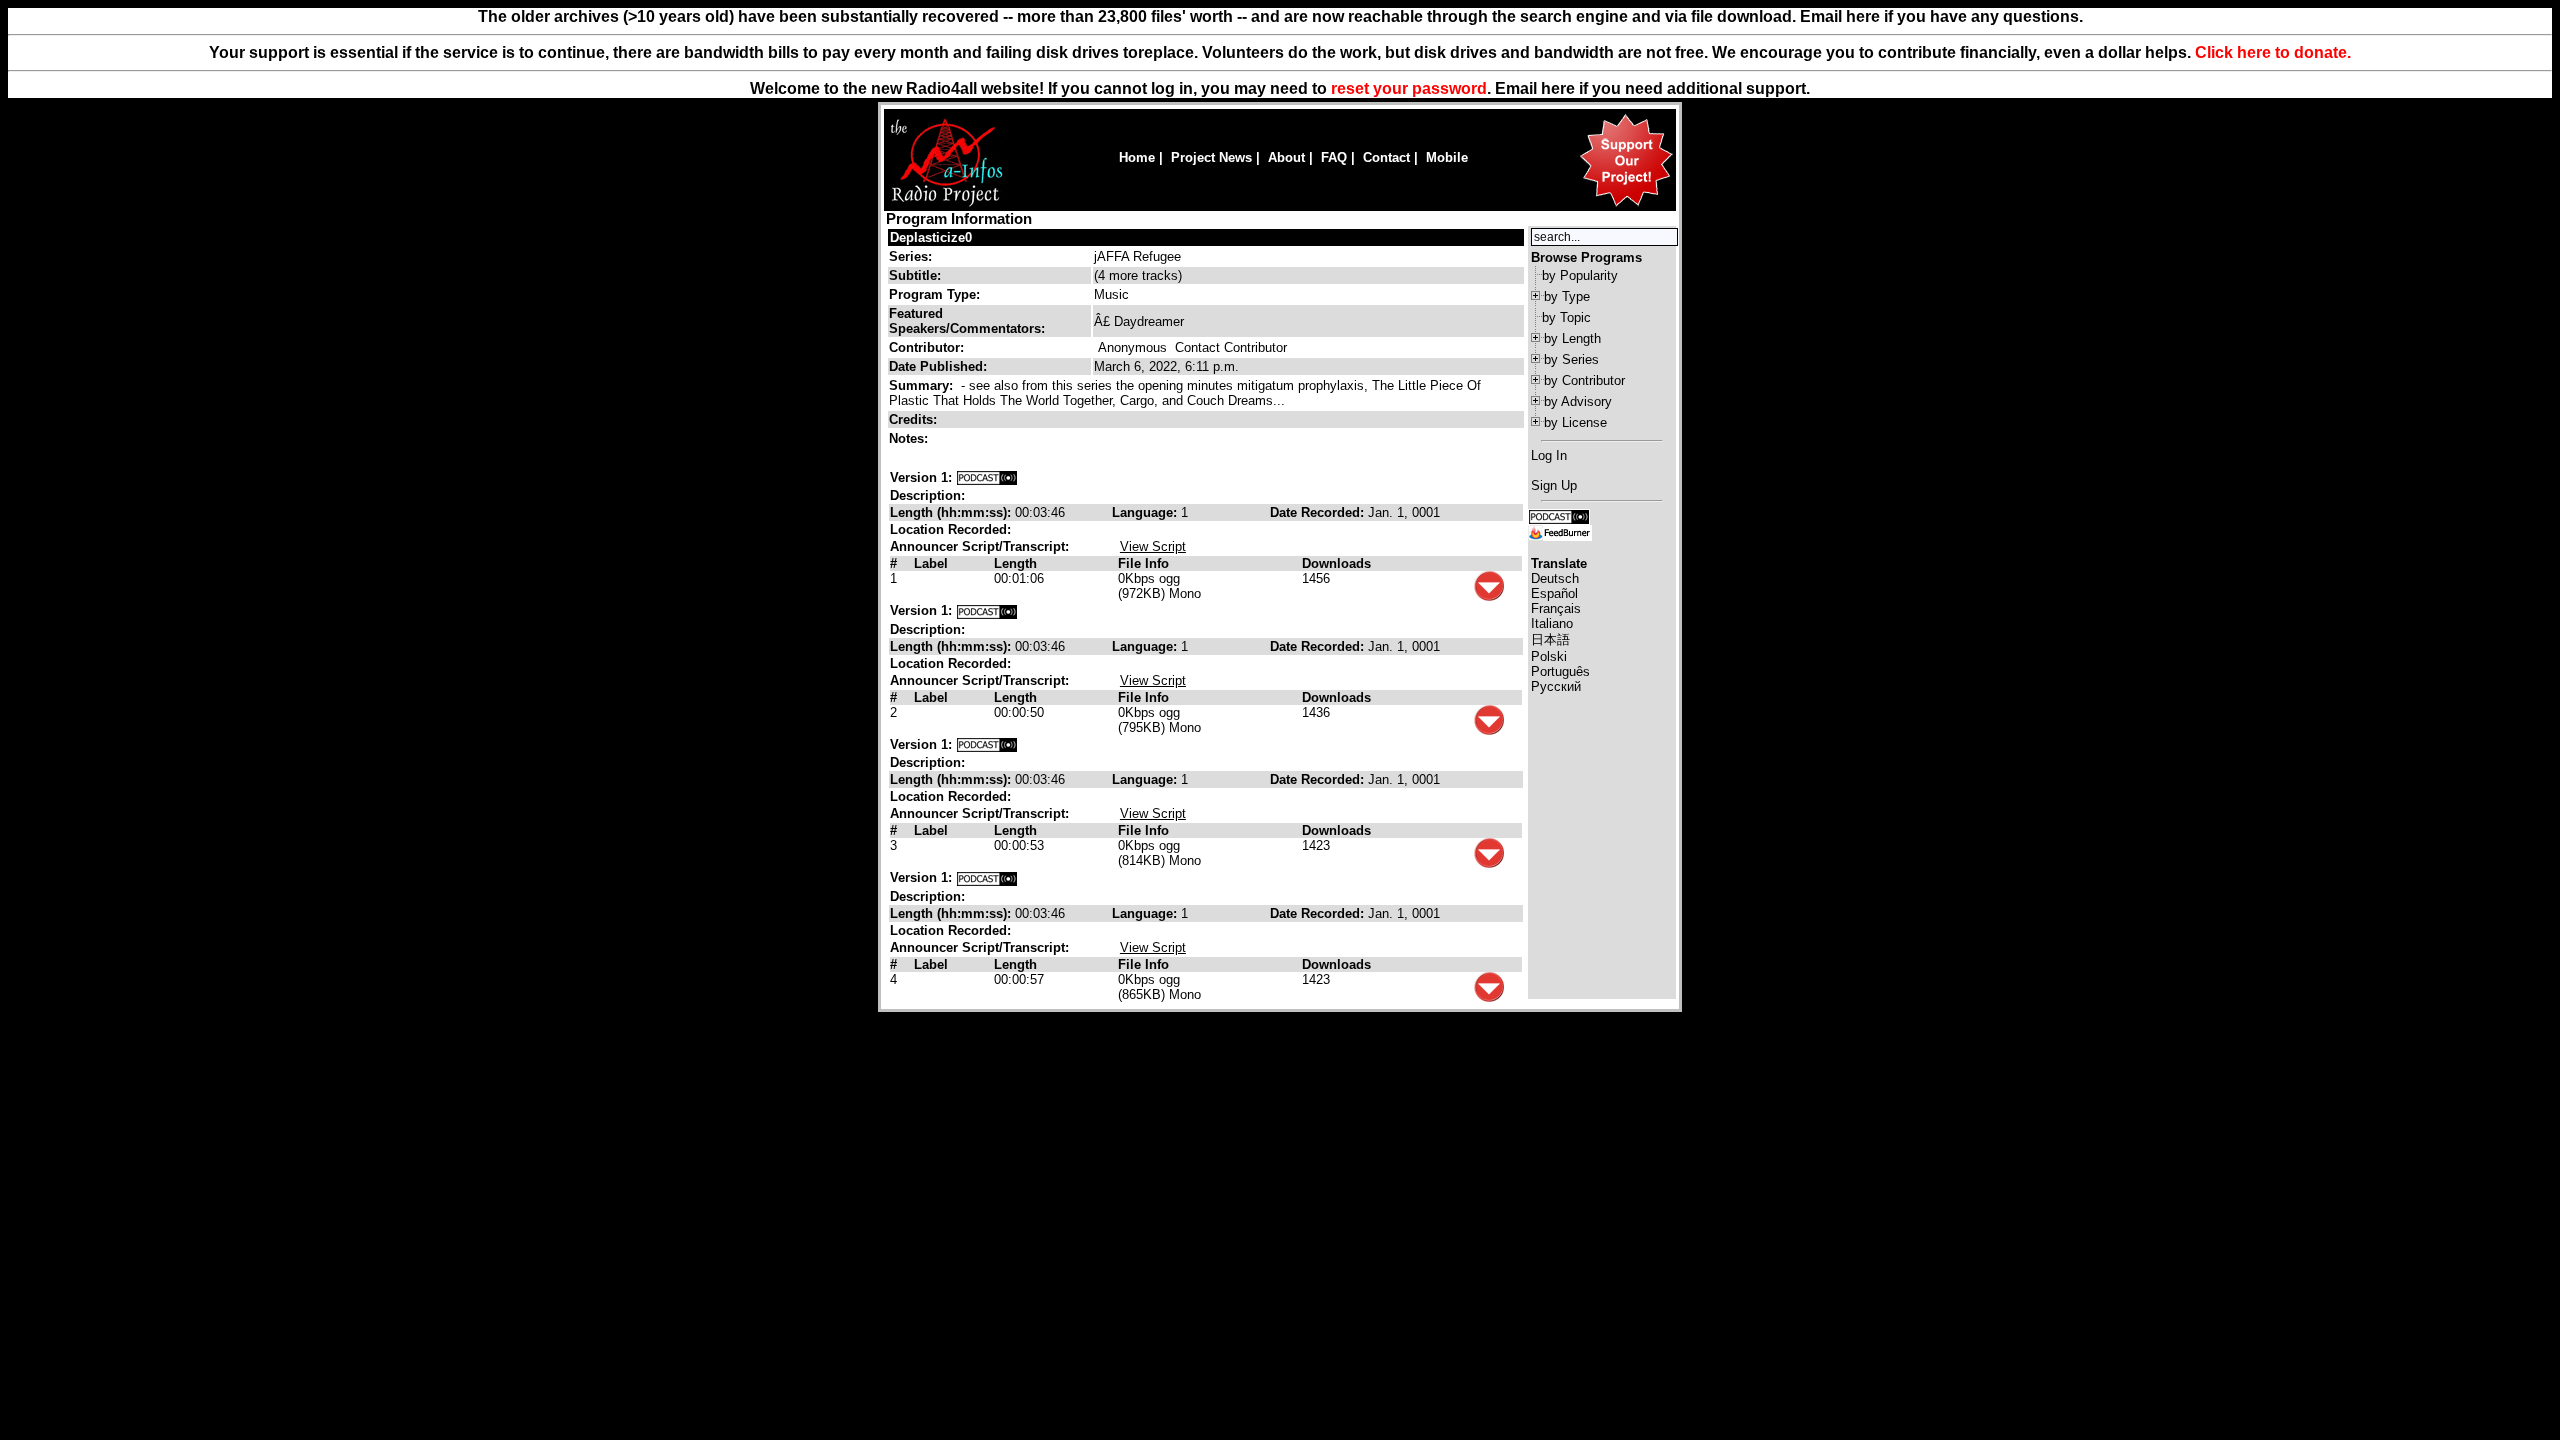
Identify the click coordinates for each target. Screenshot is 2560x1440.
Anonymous (1132, 347)
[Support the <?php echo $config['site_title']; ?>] (1626, 205)
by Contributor (1584, 380)
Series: (910, 256)
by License (1575, 422)
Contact (1386, 157)
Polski (1549, 656)
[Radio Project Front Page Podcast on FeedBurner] (1560, 531)
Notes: (910, 438)
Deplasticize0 (931, 237)
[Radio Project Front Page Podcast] (1559, 515)
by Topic (1566, 317)
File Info (1143, 563)
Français (1556, 608)
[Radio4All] (946, 204)
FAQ (1334, 157)
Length (1015, 563)
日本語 (1550, 639)
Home (1137, 157)
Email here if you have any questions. (1941, 16)
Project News (1211, 157)
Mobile (1447, 157)
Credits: (915, 419)
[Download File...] (1489, 596)
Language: (1146, 512)
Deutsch (1555, 578)
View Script (1153, 546)
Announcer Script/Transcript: (979, 546)
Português (1560, 671)
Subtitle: (915, 275)
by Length (1572, 338)
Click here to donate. (2273, 52)
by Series (1571, 359)
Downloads (1336, 563)
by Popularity (1580, 275)
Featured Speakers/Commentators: (967, 321)
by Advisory (1578, 401)
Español (1554, 593)
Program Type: (934, 294)
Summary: (923, 385)
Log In (1549, 455)
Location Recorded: (950, 529)
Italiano (1552, 623)
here (1558, 88)
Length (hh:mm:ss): (952, 512)
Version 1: (921, 477)
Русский (1556, 686)
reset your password (1409, 88)
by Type (1567, 296)
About (1286, 157)
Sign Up (1554, 485)
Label (931, 563)
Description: (927, 495)
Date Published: (938, 366)
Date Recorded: (1319, 512)
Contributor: (926, 347)
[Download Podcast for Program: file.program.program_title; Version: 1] (987, 477)
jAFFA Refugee (1137, 256)
